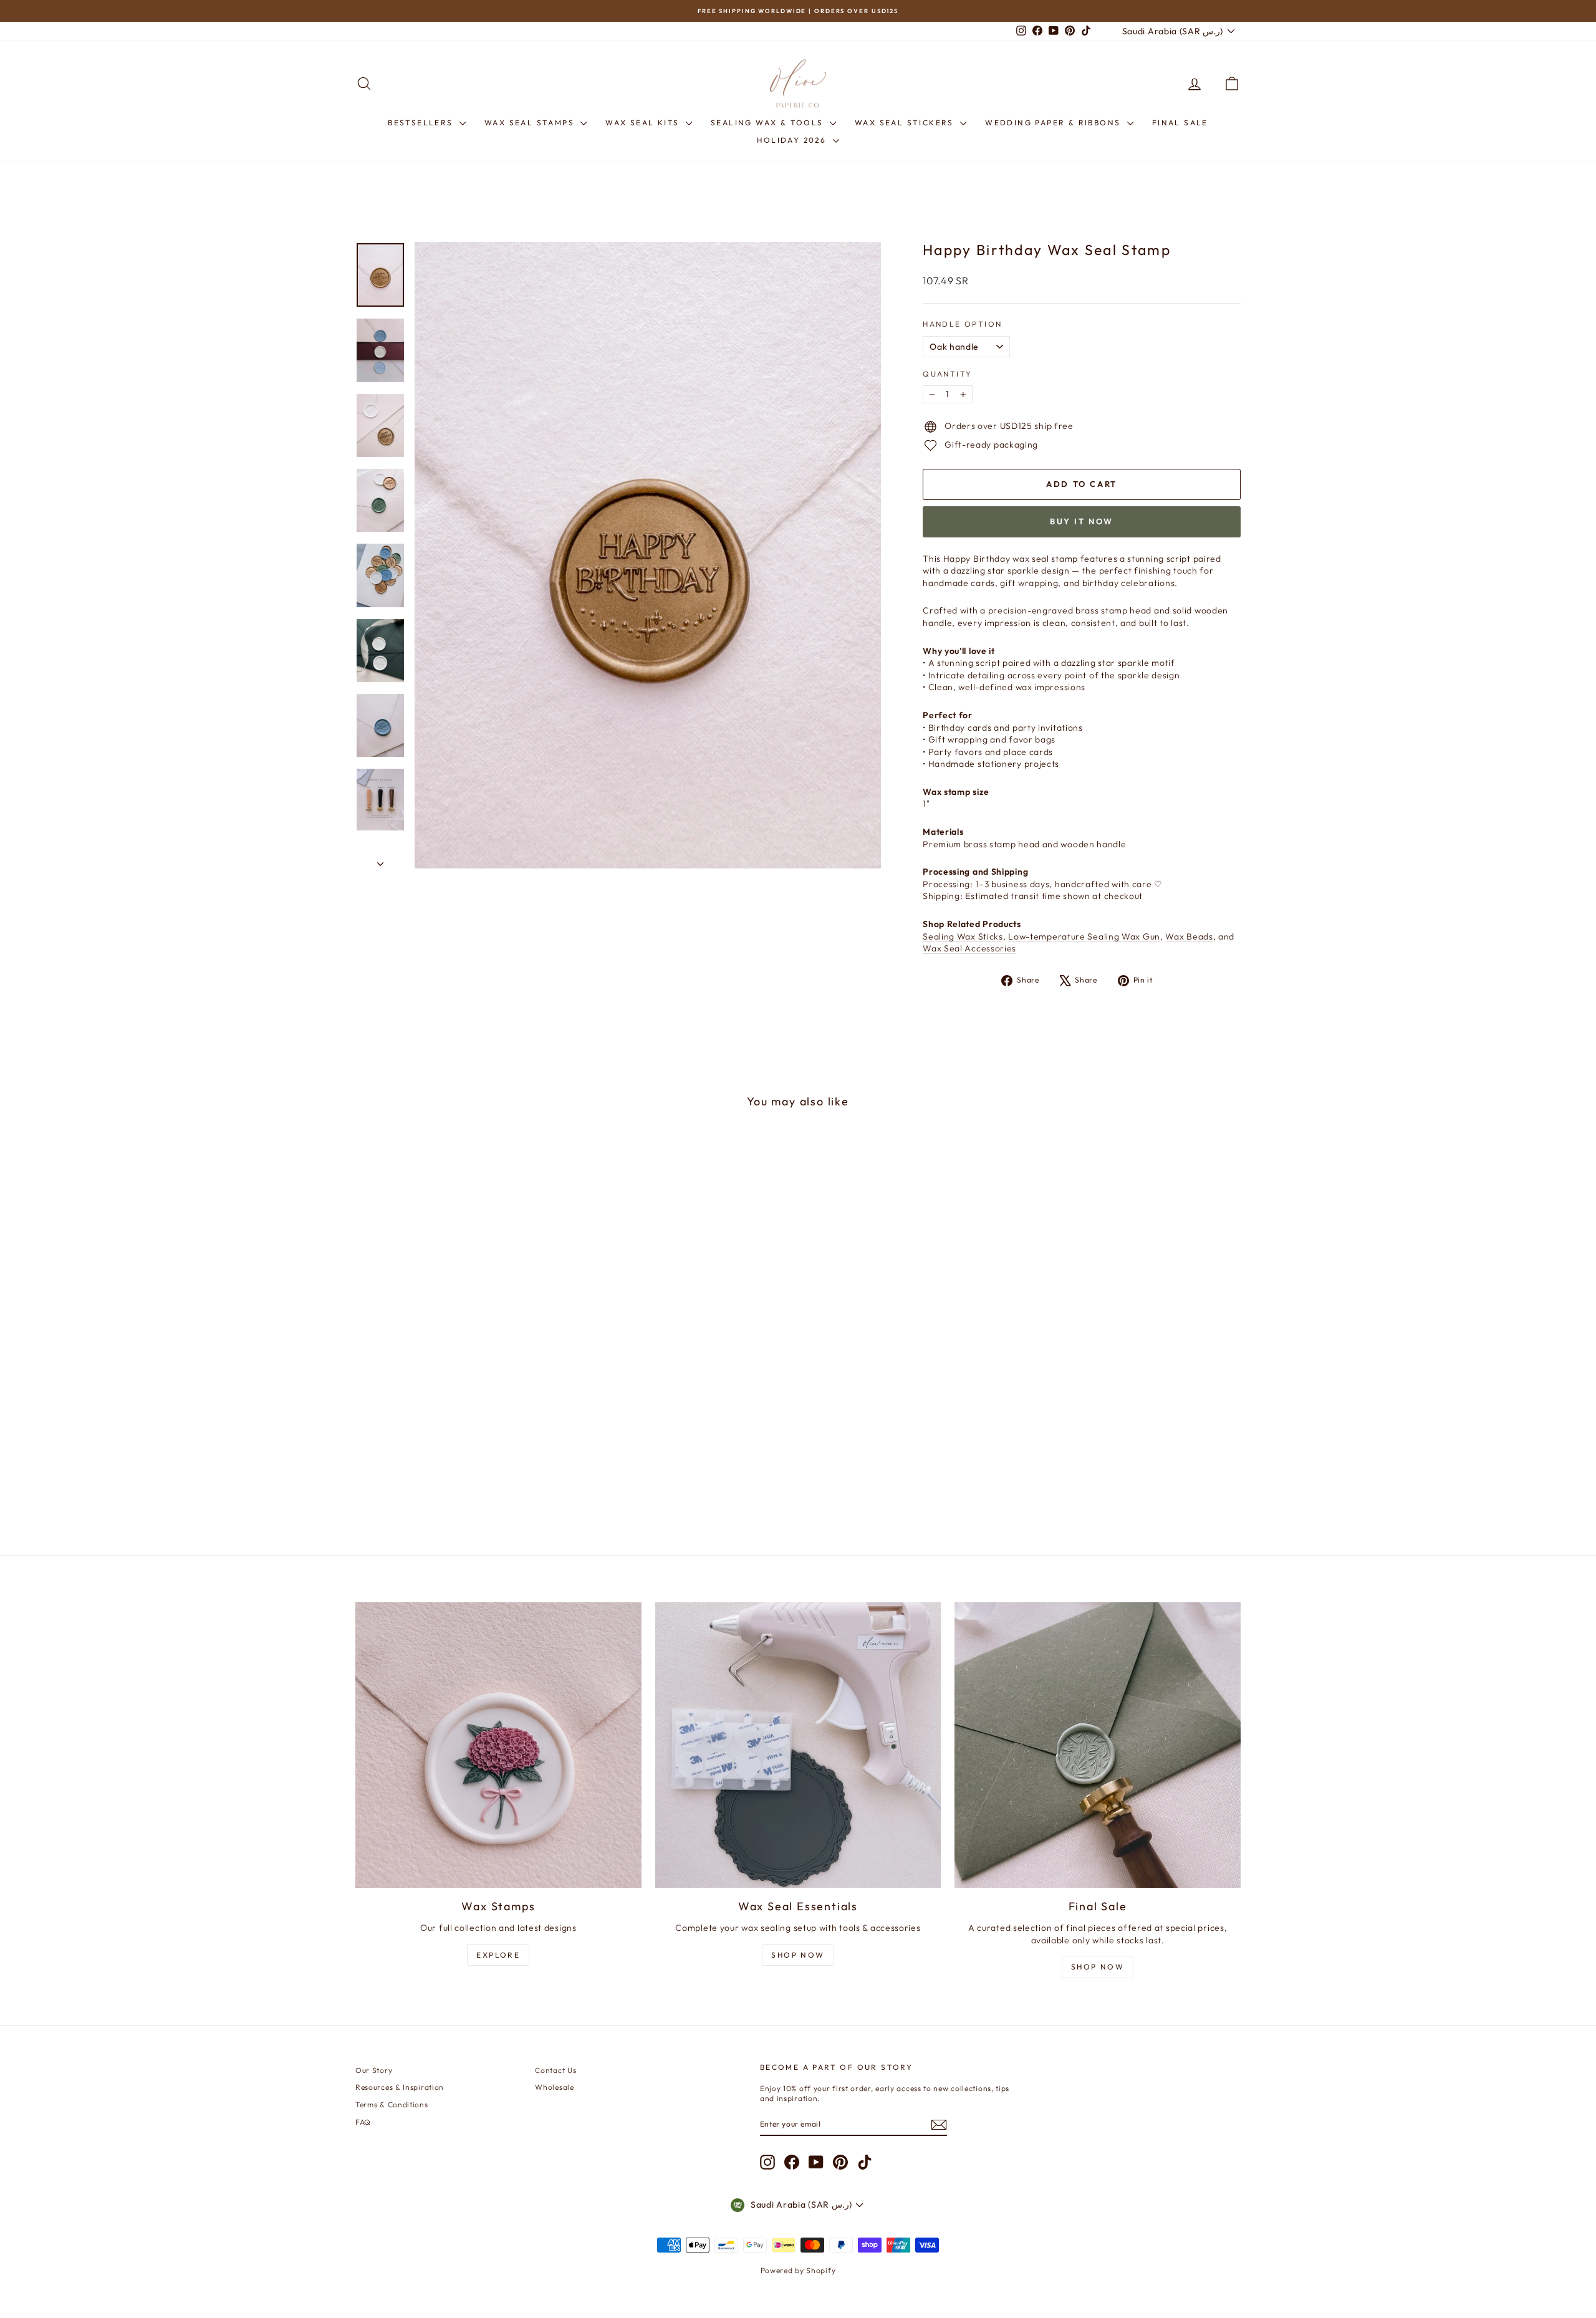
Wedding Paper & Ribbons (1055, 123)
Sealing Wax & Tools (769, 123)
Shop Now (798, 1955)
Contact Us (555, 2070)
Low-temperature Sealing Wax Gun (1084, 936)
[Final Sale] (1098, 1745)
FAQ (363, 2122)
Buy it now (1082, 521)
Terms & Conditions (392, 2104)
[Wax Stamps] (498, 1745)
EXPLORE (498, 1955)
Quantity (947, 374)
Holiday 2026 (793, 140)
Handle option (962, 324)
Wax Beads (1189, 936)
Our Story (374, 2070)
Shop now (1098, 1967)
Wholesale (554, 2087)
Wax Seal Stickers (906, 123)
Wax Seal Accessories (969, 948)
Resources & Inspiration (400, 2087)
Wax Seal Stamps (531, 123)
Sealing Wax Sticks (963, 936)
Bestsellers (422, 123)
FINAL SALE (1180, 123)
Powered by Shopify (798, 2270)
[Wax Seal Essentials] (798, 1745)
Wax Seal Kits (644, 123)
